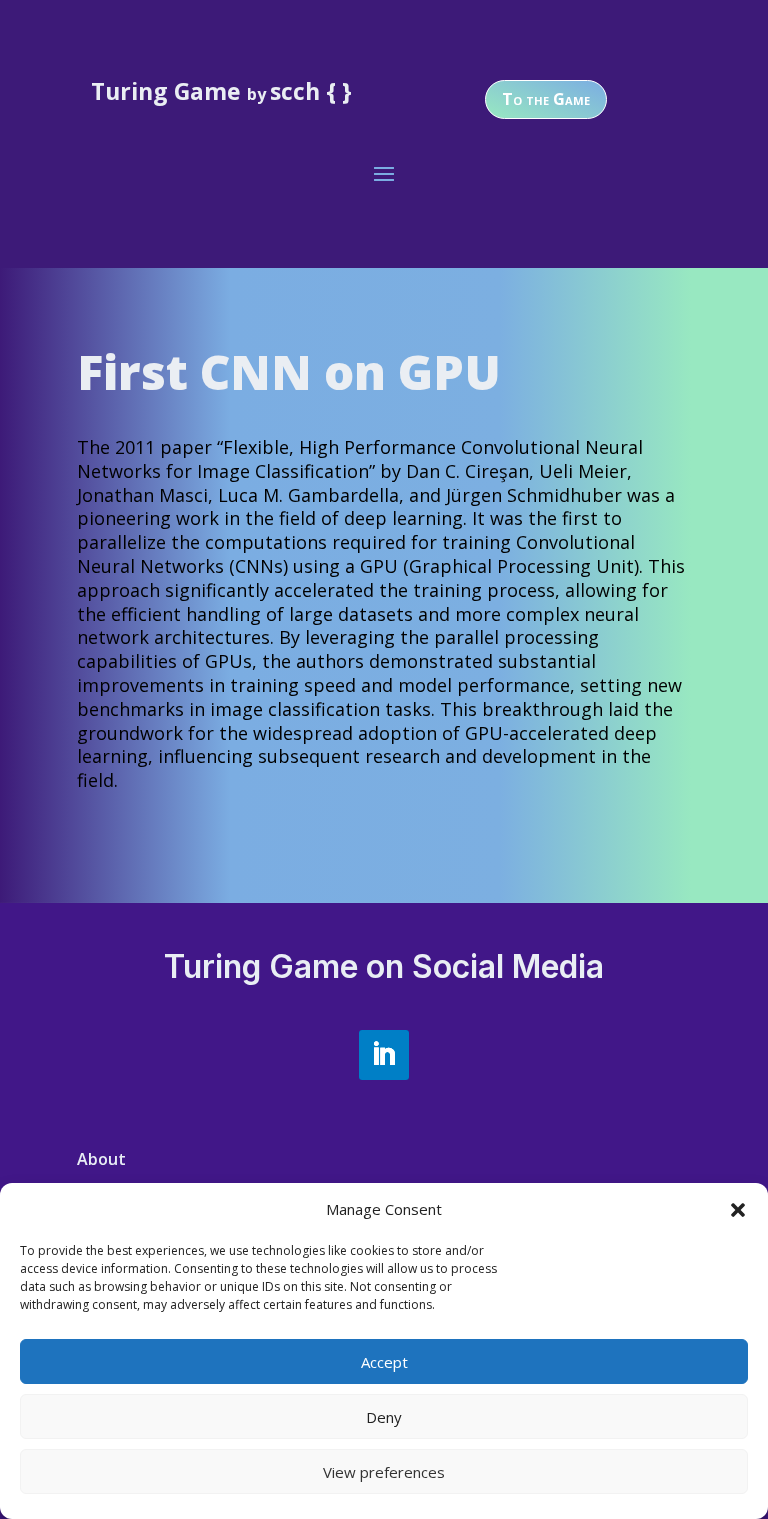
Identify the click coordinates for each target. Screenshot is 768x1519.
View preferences (384, 1472)
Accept (384, 1362)
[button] (738, 1210)
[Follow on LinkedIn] (384, 1055)
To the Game (546, 99)
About (101, 1159)
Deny (384, 1417)
